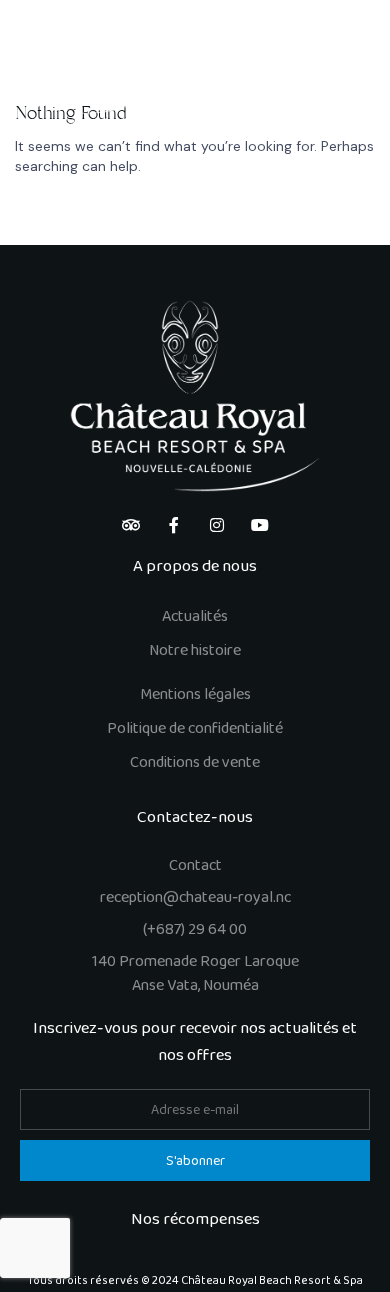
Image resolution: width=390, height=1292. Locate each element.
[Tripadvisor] (131, 525)
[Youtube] (260, 525)
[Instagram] (217, 525)
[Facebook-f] (174, 525)
